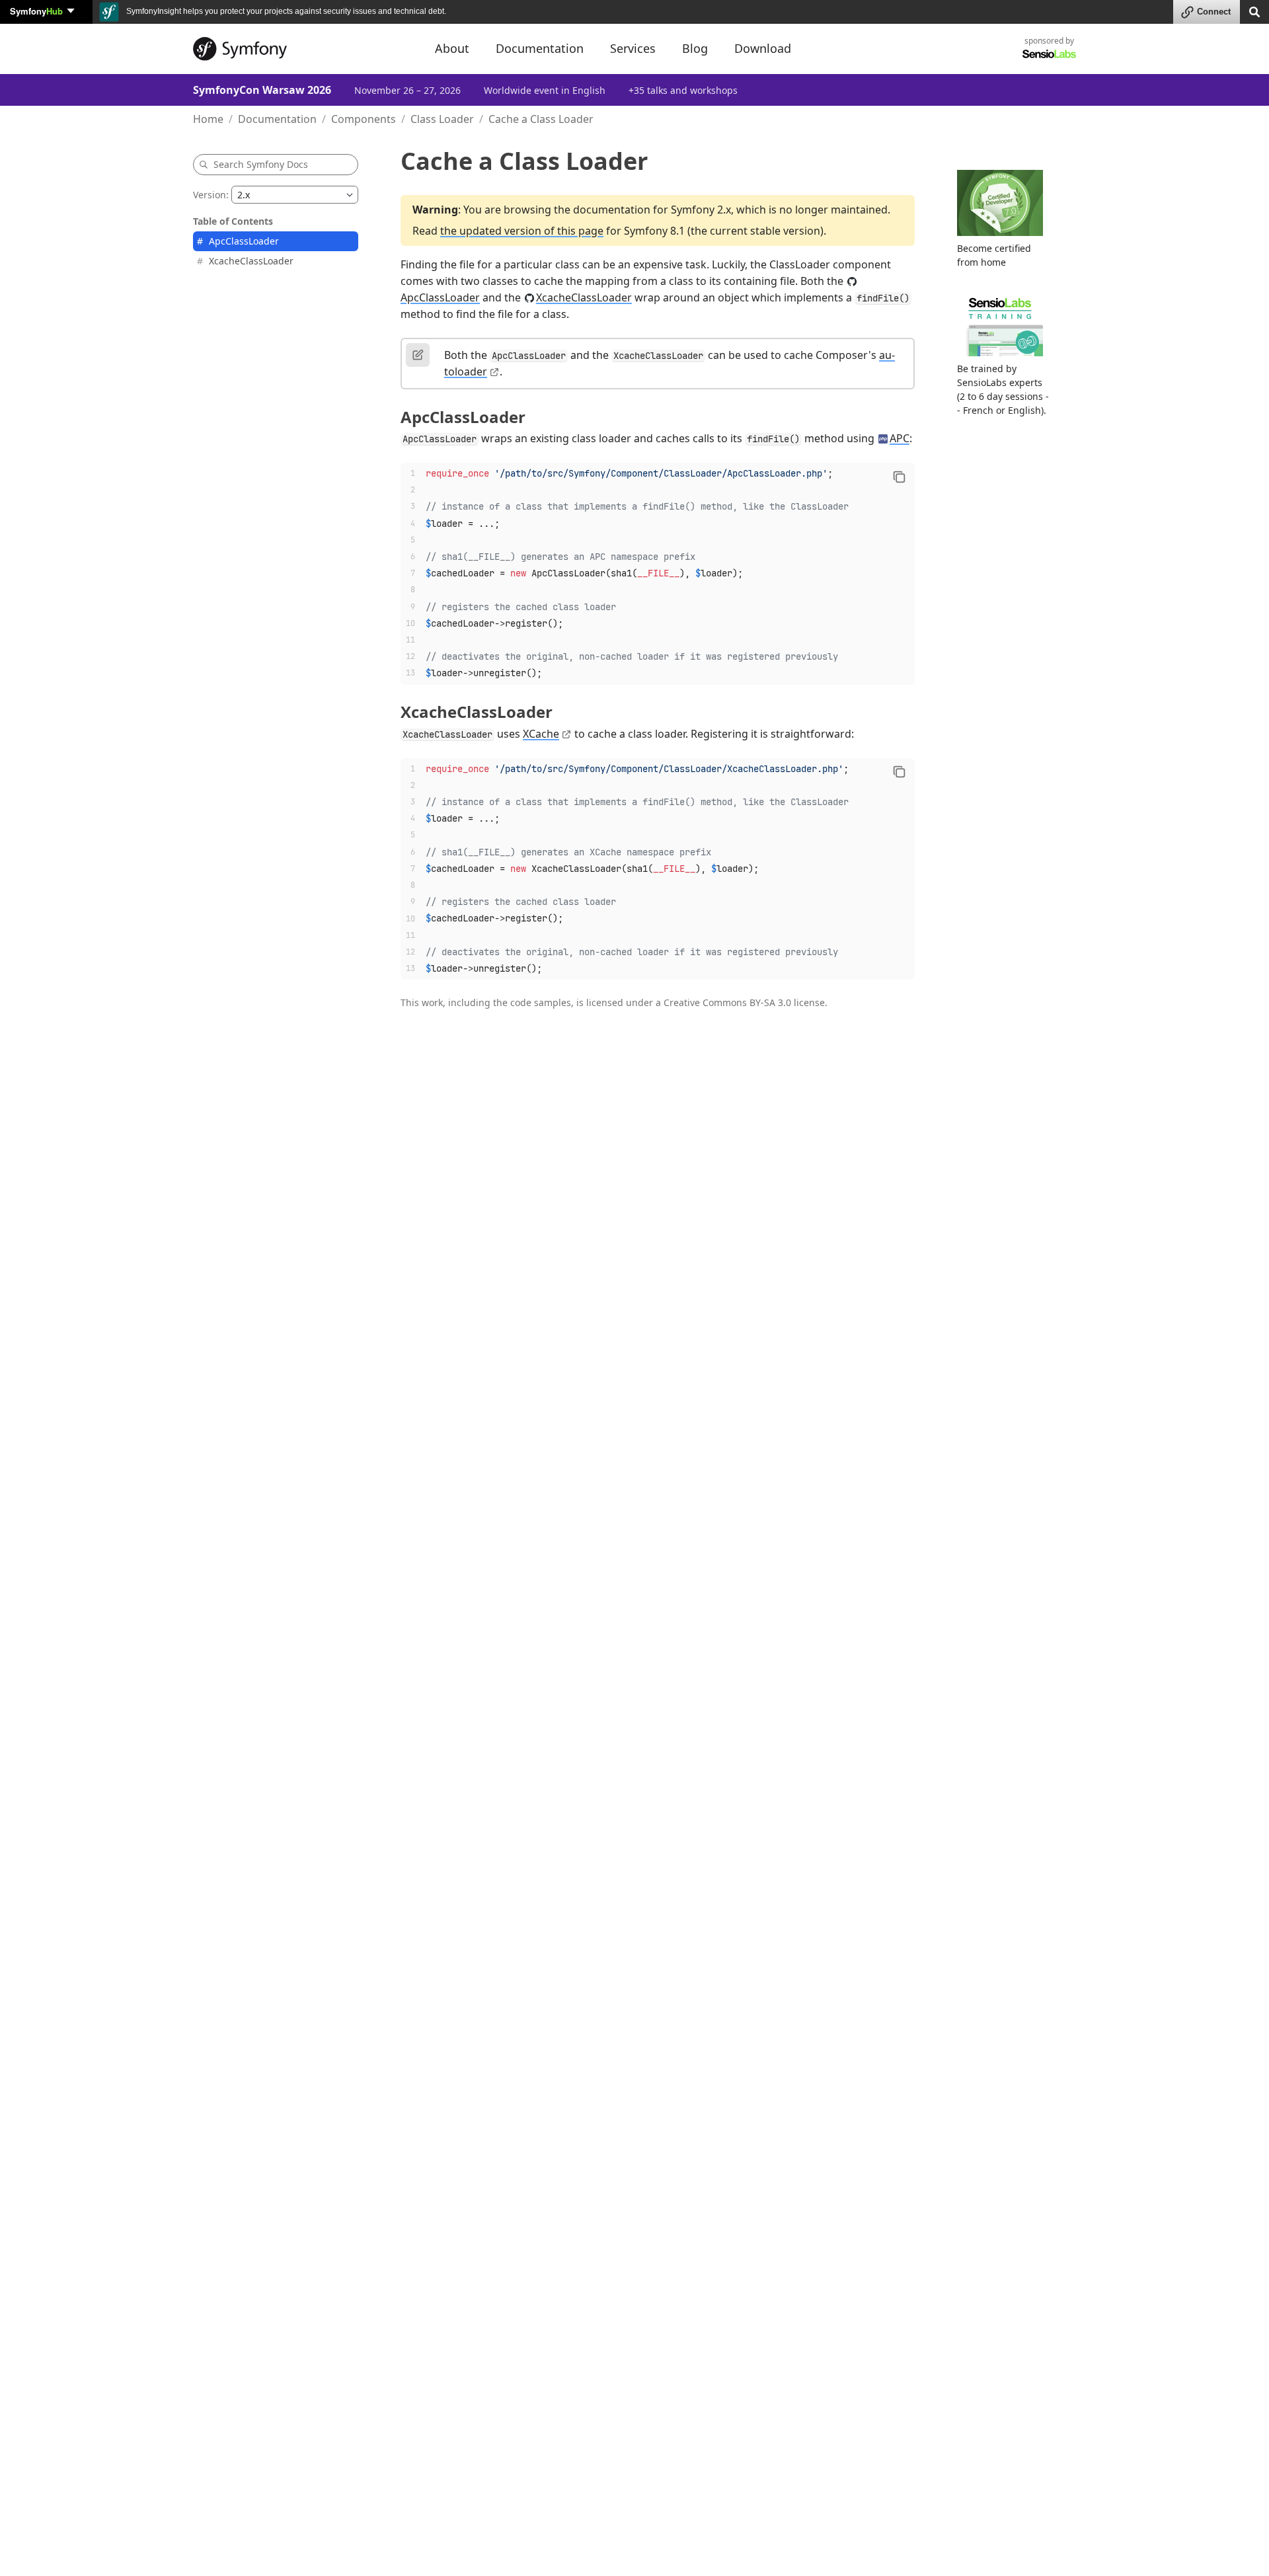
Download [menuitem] (763, 48)
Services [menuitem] (633, 48)
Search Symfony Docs (261, 164)
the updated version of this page (522, 231)
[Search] (1254, 11)
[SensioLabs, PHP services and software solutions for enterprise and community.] (1049, 53)
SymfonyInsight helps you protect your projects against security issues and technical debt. (285, 11)
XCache (541, 734)
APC (900, 438)
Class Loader (442, 119)
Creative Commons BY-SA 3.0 (727, 1002)
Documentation (277, 119)
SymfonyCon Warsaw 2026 (262, 90)
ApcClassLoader (244, 241)
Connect (1214, 12)
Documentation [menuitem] (540, 48)
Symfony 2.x (701, 210)
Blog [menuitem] (695, 48)
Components (364, 119)
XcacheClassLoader (251, 261)
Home (208, 119)
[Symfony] (302, 49)
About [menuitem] (452, 48)
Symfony (36, 11)
